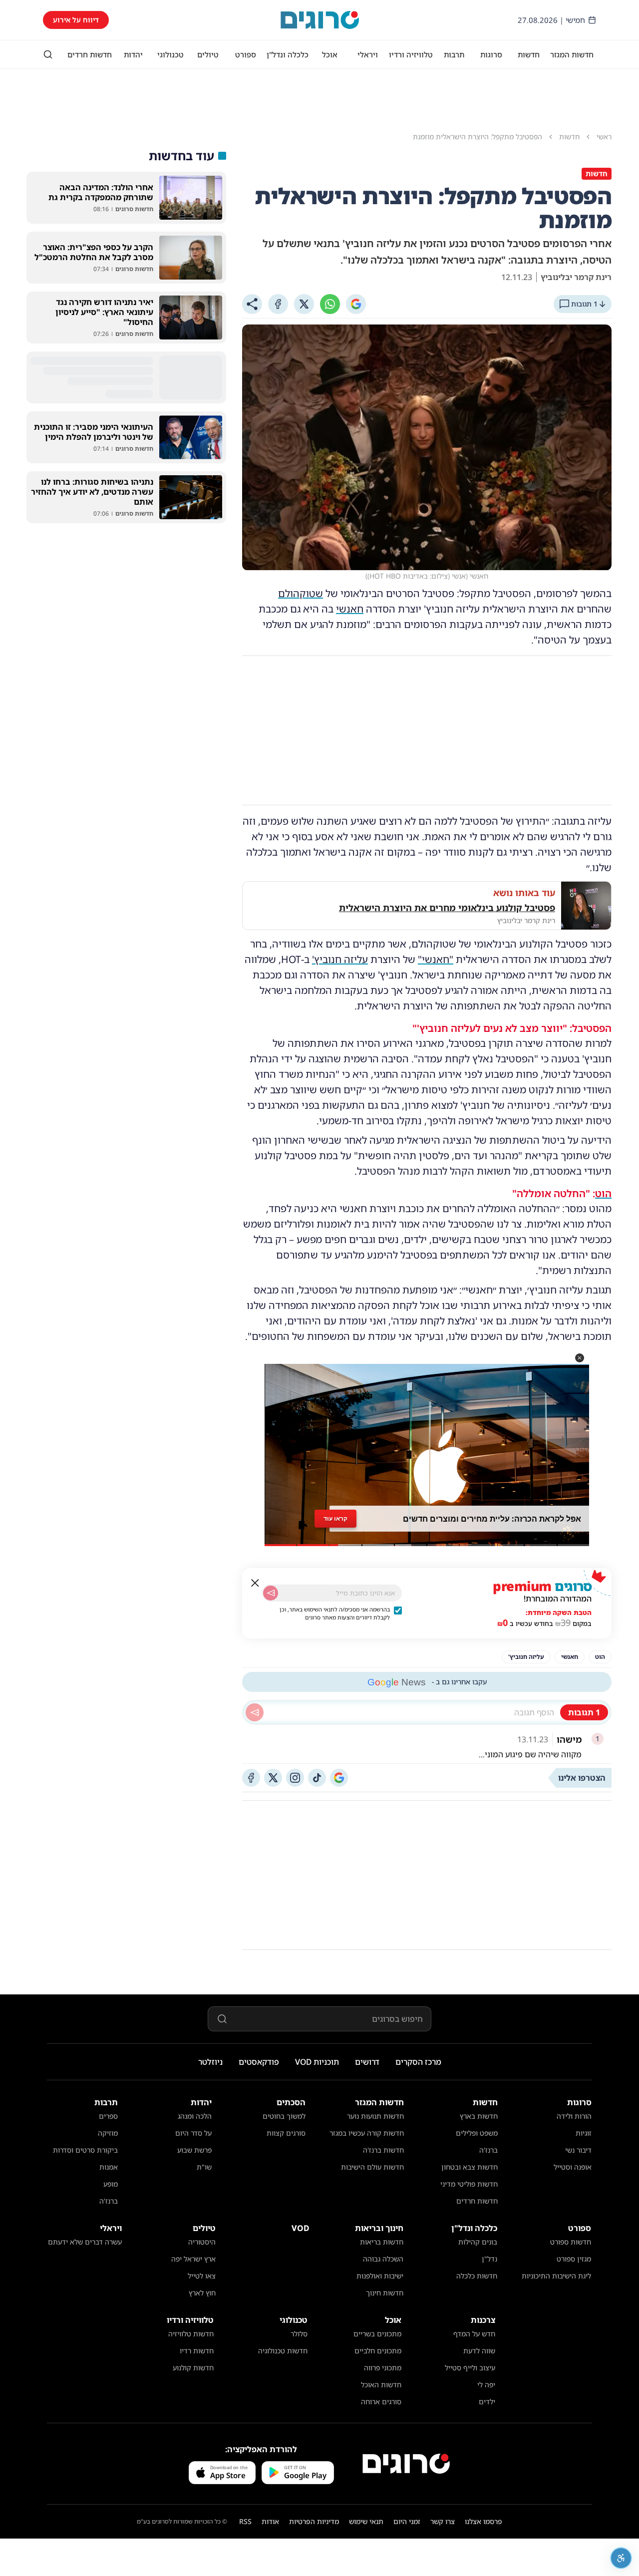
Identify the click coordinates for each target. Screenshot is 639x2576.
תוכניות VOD (317, 2062)
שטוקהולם (301, 593)
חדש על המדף (474, 2334)
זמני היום (407, 2521)
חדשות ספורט (571, 2242)
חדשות (529, 54)
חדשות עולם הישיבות (372, 2167)
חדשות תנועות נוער (375, 2116)
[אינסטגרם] (295, 1778)
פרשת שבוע (194, 2150)
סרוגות (491, 54)
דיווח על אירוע (76, 20)
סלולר (299, 2334)
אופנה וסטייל (573, 2167)
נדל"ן (489, 2259)
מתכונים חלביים (378, 2351)
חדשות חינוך (385, 2293)
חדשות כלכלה (477, 2276)
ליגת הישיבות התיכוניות (556, 2276)
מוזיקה (108, 2133)
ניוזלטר (210, 2062)
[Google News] (339, 1778)
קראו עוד (335, 1518)
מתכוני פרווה (383, 2368)
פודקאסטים (259, 2062)
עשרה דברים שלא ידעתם (85, 2242)
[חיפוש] (48, 54)
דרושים (367, 2062)
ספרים (108, 2116)
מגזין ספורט (574, 2259)
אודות (270, 2521)
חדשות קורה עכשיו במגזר (367, 2133)
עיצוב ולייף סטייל (470, 2368)
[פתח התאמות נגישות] (621, 2558)
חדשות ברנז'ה (383, 2150)
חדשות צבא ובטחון (470, 2167)
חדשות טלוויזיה (191, 2334)
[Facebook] (278, 304)
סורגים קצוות (286, 2133)
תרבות (454, 54)
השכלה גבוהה (383, 2259)
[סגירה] (255, 1583)
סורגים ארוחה (381, 2402)
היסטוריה (202, 2242)
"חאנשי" (436, 959)
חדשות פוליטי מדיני (469, 2184)
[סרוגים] (406, 2464)
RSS (245, 2521)
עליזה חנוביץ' (340, 959)
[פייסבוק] (251, 1778)
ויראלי (368, 54)
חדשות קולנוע (193, 2368)
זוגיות (584, 2133)
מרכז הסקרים (418, 2062)
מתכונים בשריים (377, 2334)
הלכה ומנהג (195, 2116)
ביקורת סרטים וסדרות (85, 2150)
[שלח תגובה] (255, 1712)
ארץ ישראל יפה (193, 2259)
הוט (603, 1193)
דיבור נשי (578, 2150)
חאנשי (350, 609)
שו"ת (204, 2167)
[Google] (356, 304)
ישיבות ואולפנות (380, 2276)
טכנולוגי (170, 54)
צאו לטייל (202, 2276)
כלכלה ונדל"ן (288, 54)
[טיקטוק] (317, 1778)
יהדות (133, 54)
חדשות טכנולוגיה (283, 2351)
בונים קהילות (478, 2242)
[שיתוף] (252, 304)
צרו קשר (443, 2521)
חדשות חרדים (90, 54)
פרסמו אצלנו (483, 2521)
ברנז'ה (488, 2150)
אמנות (109, 2167)
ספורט (246, 54)
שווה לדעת (479, 2351)
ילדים (487, 2402)
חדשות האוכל (381, 2385)
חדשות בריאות (382, 2242)
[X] (304, 304)
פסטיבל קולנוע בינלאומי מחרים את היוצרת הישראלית (447, 908)
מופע (111, 2184)
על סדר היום (193, 2133)
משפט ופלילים (477, 2133)
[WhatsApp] (330, 304)
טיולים (208, 54)
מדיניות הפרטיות (314, 2521)
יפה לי (486, 2385)
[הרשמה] (271, 1593)
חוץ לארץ (202, 2293)
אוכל (330, 54)
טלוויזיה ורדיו (411, 54)
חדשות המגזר (572, 54)
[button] (580, 1358)
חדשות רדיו (197, 2351)
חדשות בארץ (479, 2116)
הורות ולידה (574, 2116)
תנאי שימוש (366, 2521)
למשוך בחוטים (284, 2116)
